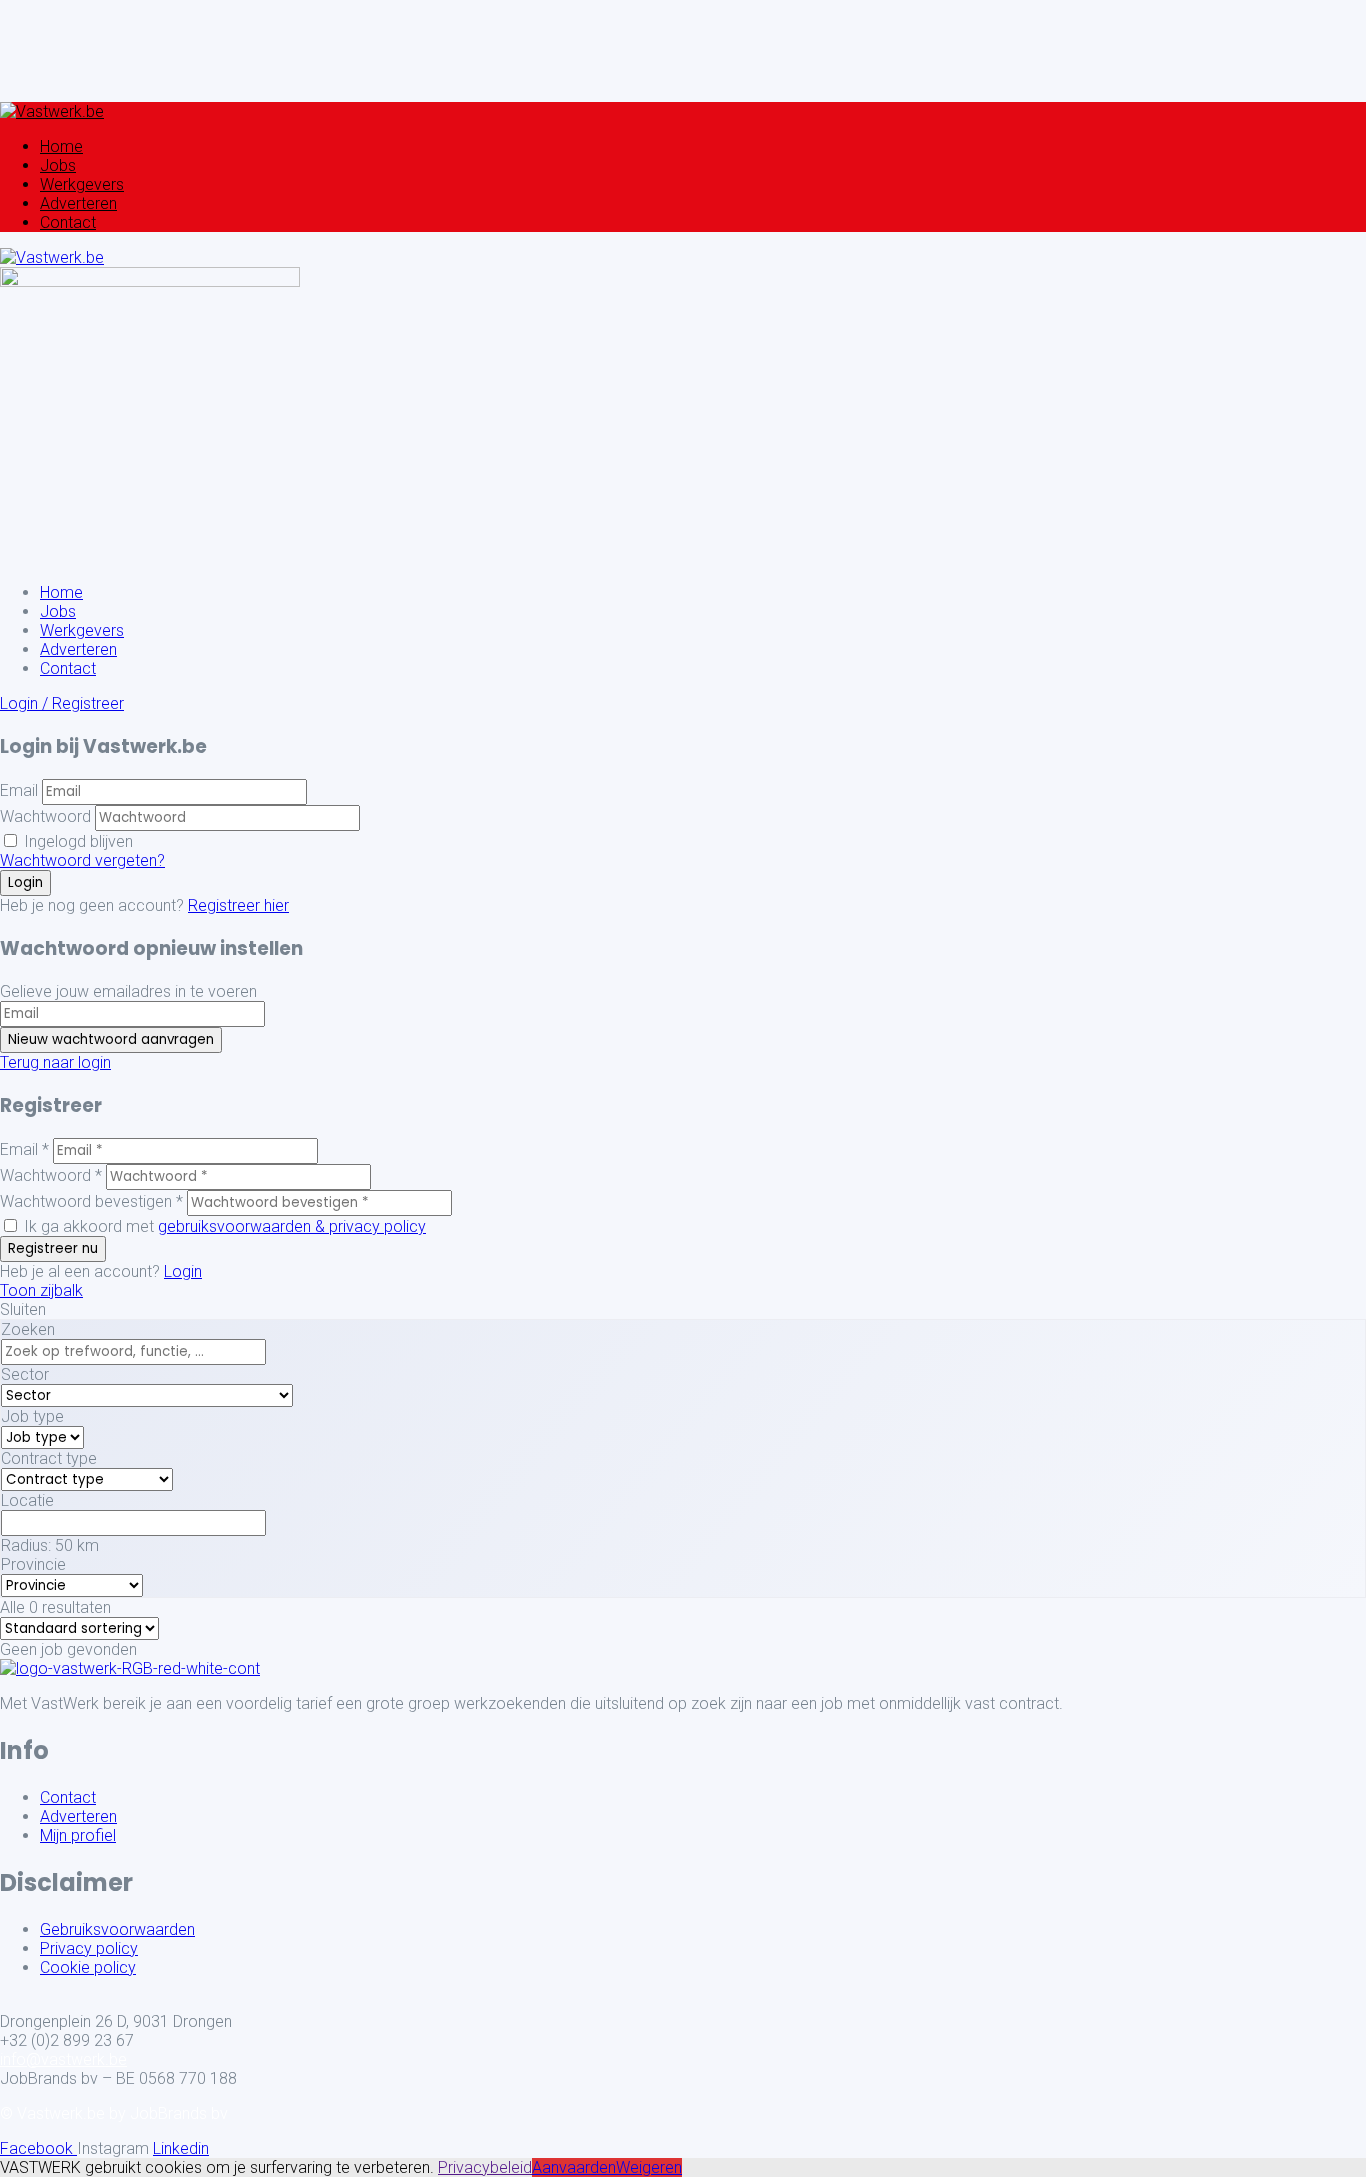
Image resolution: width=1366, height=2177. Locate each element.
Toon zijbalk (41, 1290)
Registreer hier (238, 905)
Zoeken (28, 1329)
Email (19, 790)
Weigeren (649, 2167)
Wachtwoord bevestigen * (91, 1201)
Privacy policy (89, 1948)
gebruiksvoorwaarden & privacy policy (292, 1226)
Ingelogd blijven (76, 841)
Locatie (27, 1500)
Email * (24, 1149)
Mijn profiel (78, 1835)
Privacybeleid (485, 2167)
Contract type (49, 1458)
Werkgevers (82, 184)
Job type (32, 1416)
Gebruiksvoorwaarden (117, 1929)
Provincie (33, 1564)
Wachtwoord (45, 816)
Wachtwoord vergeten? (82, 860)
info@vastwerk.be (63, 2059)
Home (61, 146)
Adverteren (78, 203)
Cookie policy (88, 1967)
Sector (25, 1374)
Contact (68, 222)
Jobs (58, 165)
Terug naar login (55, 1062)
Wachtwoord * (51, 1175)
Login (183, 1271)
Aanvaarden (574, 2167)
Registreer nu (53, 1248)
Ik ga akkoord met (223, 1226)
